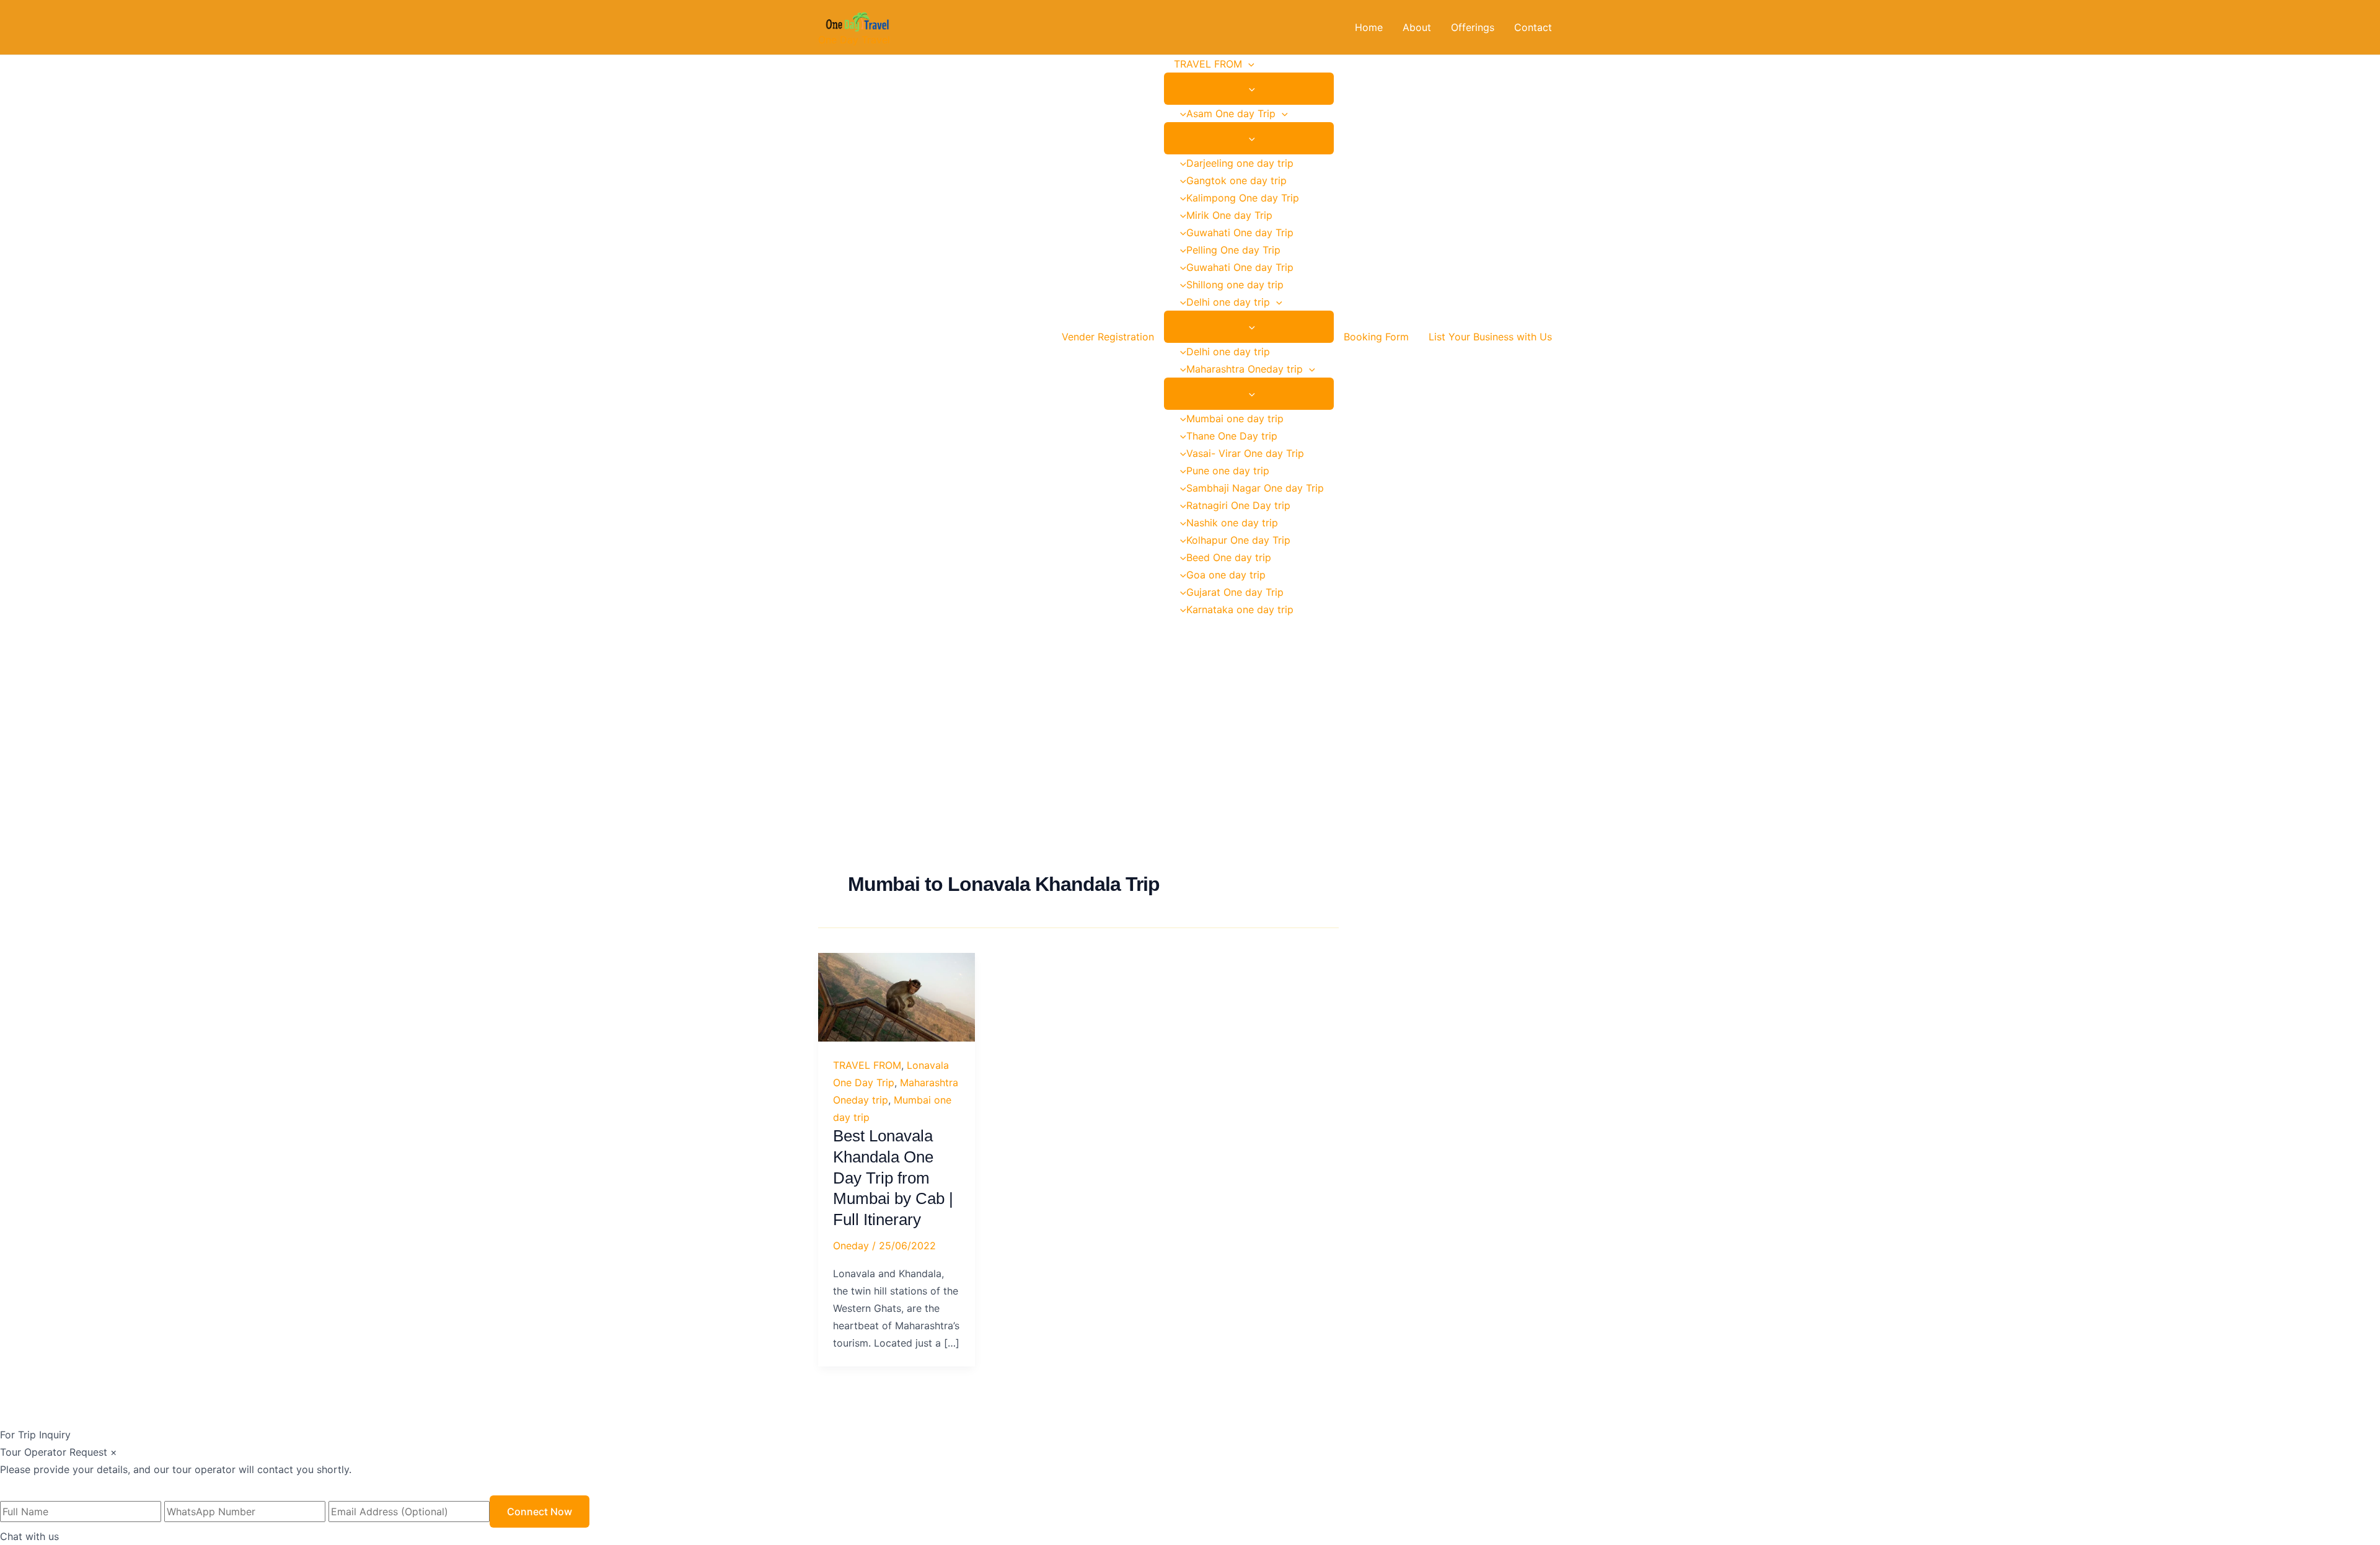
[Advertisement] (1190, 711)
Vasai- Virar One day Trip (1245, 453)
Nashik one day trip (1232, 523)
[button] (1248, 64)
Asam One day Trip (1231, 113)
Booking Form (1376, 337)
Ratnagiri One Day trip (1238, 505)
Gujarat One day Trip (1235, 592)
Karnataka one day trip (1240, 609)
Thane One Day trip (1232, 436)
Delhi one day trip (1228, 302)
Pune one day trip (1228, 471)
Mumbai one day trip (1235, 418)
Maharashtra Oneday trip (1245, 369)
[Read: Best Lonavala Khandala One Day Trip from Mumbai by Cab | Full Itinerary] (897, 996)
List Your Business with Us (1490, 337)
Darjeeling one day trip (1240, 163)
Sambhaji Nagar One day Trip (1255, 488)
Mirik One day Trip (1229, 215)
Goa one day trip (1226, 575)
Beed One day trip (1229, 557)
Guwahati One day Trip (1240, 232)
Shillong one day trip (1235, 285)
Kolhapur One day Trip (1238, 540)
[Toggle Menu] (1249, 89)
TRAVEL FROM (1208, 64)
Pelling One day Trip (1233, 250)
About (1417, 27)
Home (1369, 27)
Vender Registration (1108, 337)
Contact (1533, 27)
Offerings (1473, 27)
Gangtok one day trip (1236, 180)
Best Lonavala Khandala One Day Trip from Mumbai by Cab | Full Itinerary (893, 1178)
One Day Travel (854, 40)
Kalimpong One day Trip (1243, 198)
